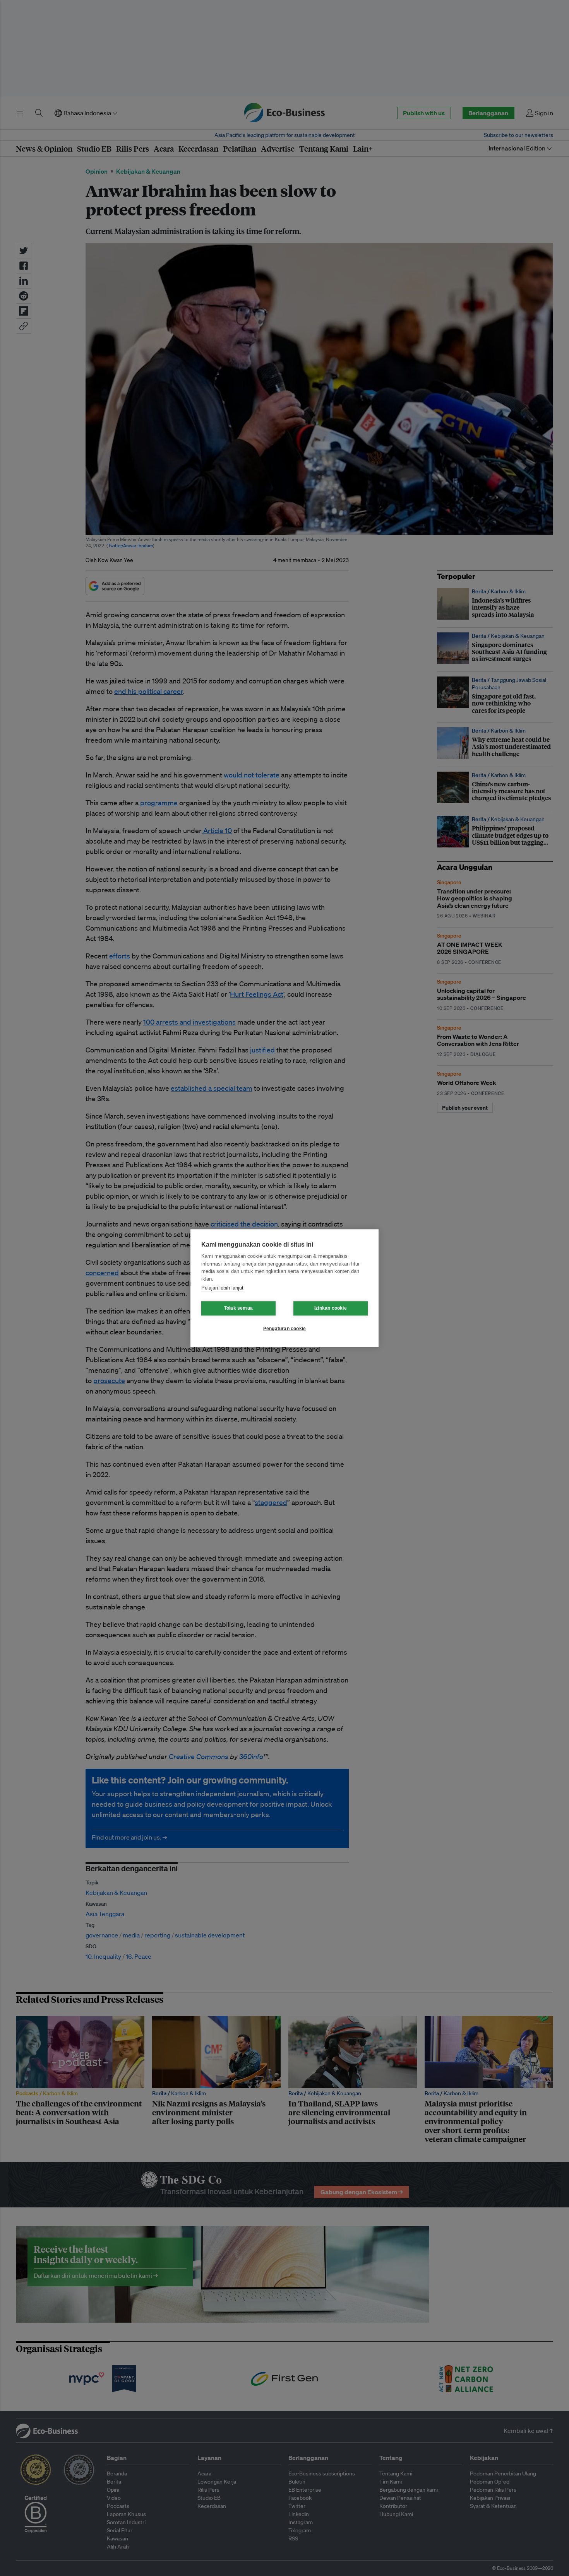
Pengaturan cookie (284, 1329)
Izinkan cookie (331, 1308)
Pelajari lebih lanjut (222, 1288)
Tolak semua (238, 1308)
